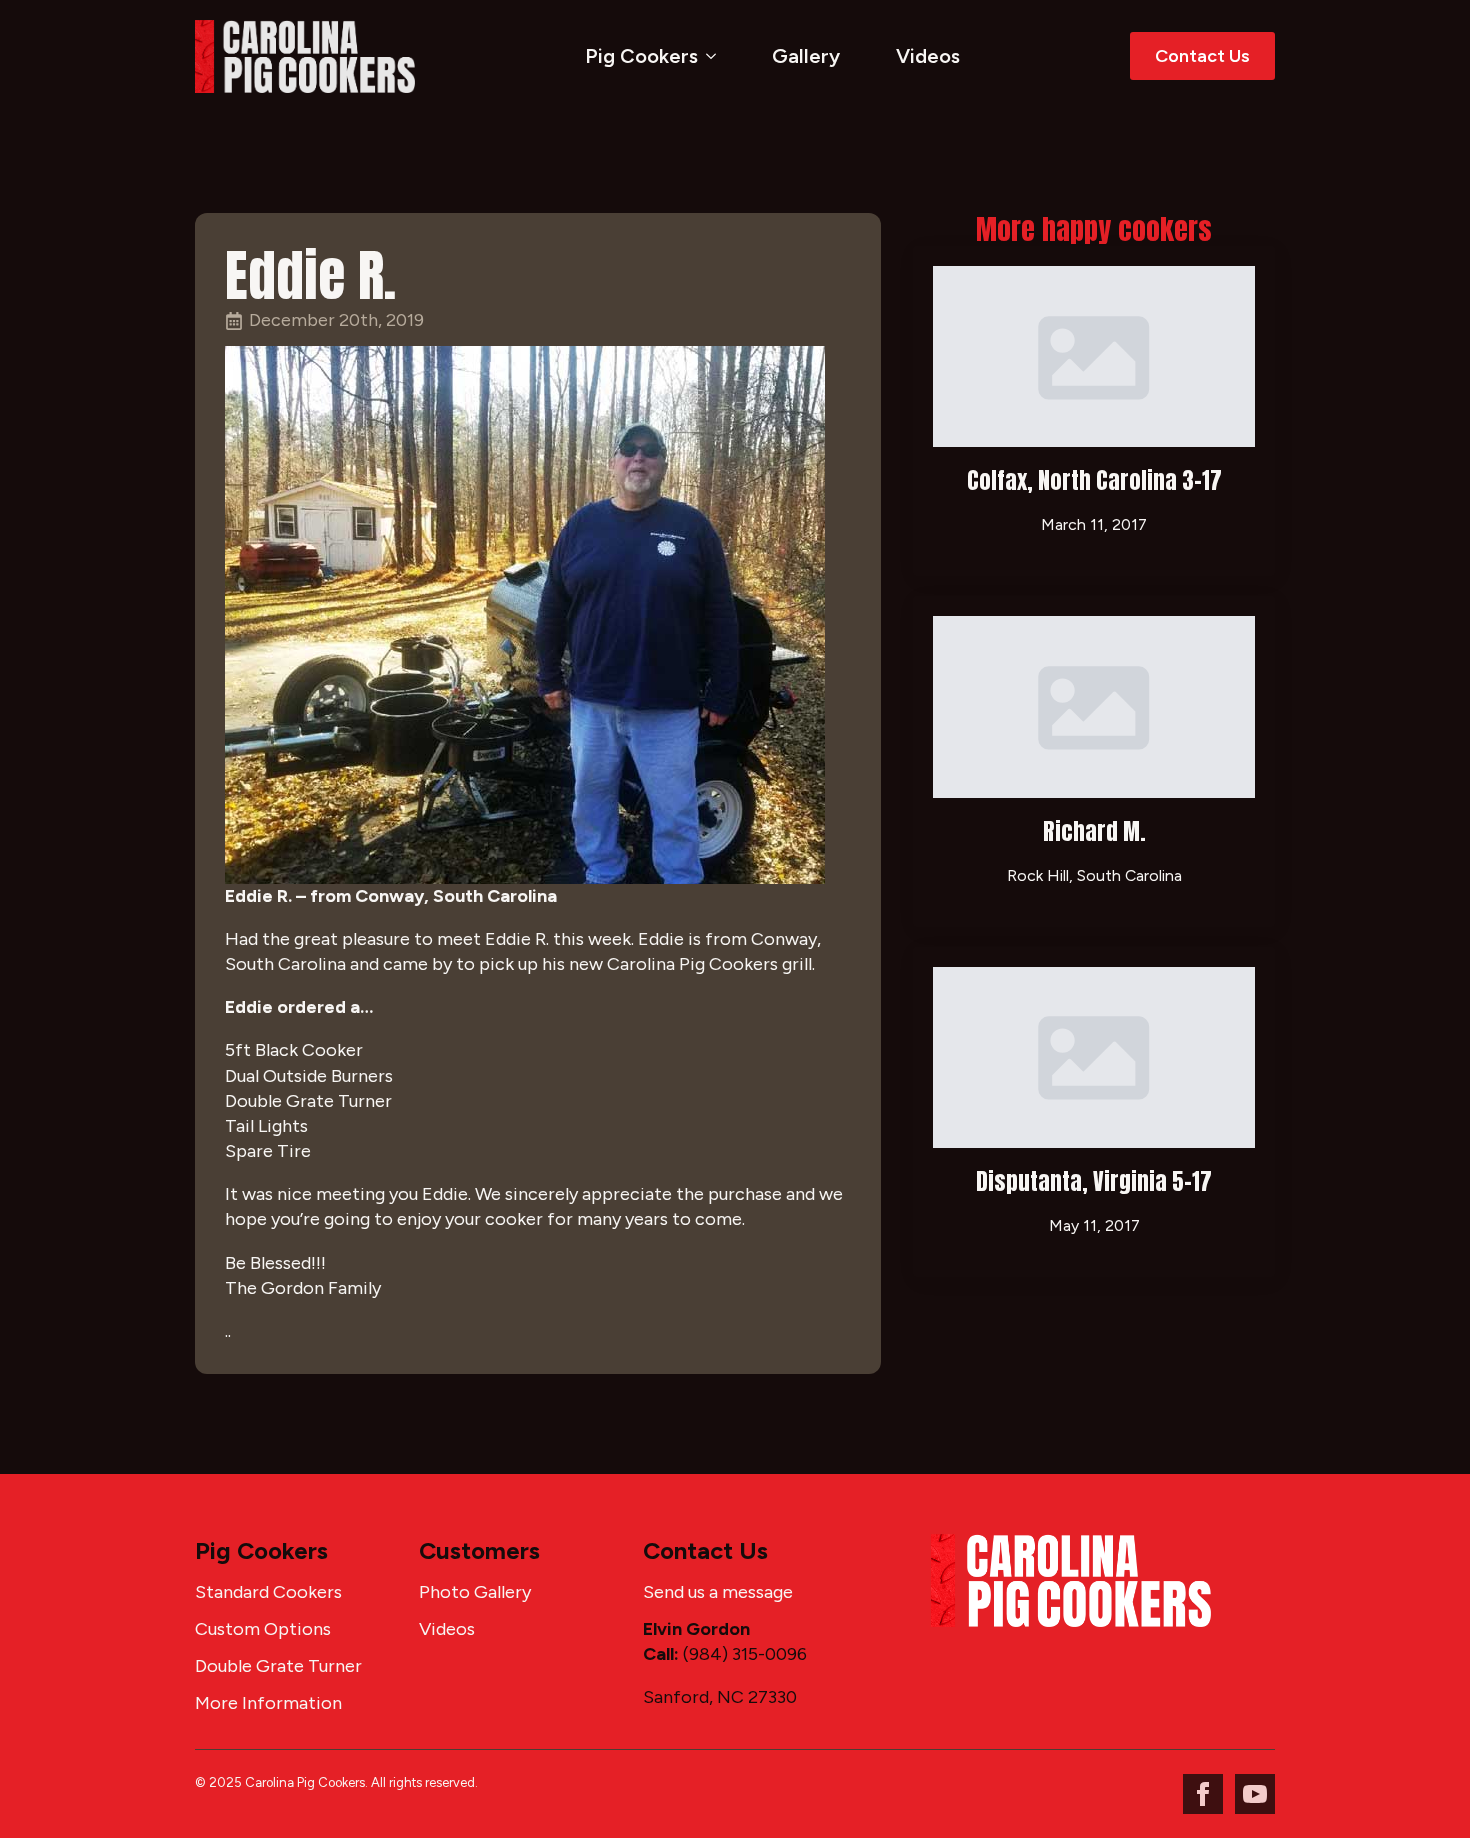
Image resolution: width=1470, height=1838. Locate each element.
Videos (928, 56)
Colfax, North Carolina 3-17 (1094, 480)
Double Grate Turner (278, 1666)
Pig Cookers (641, 56)
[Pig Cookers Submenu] (715, 56)
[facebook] (1203, 1794)
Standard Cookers (268, 1592)
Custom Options (263, 1629)
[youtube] (1255, 1794)
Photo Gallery (475, 1592)
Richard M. (1094, 831)
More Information (268, 1703)
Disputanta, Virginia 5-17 (1094, 1181)
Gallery (806, 56)
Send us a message (718, 1592)
